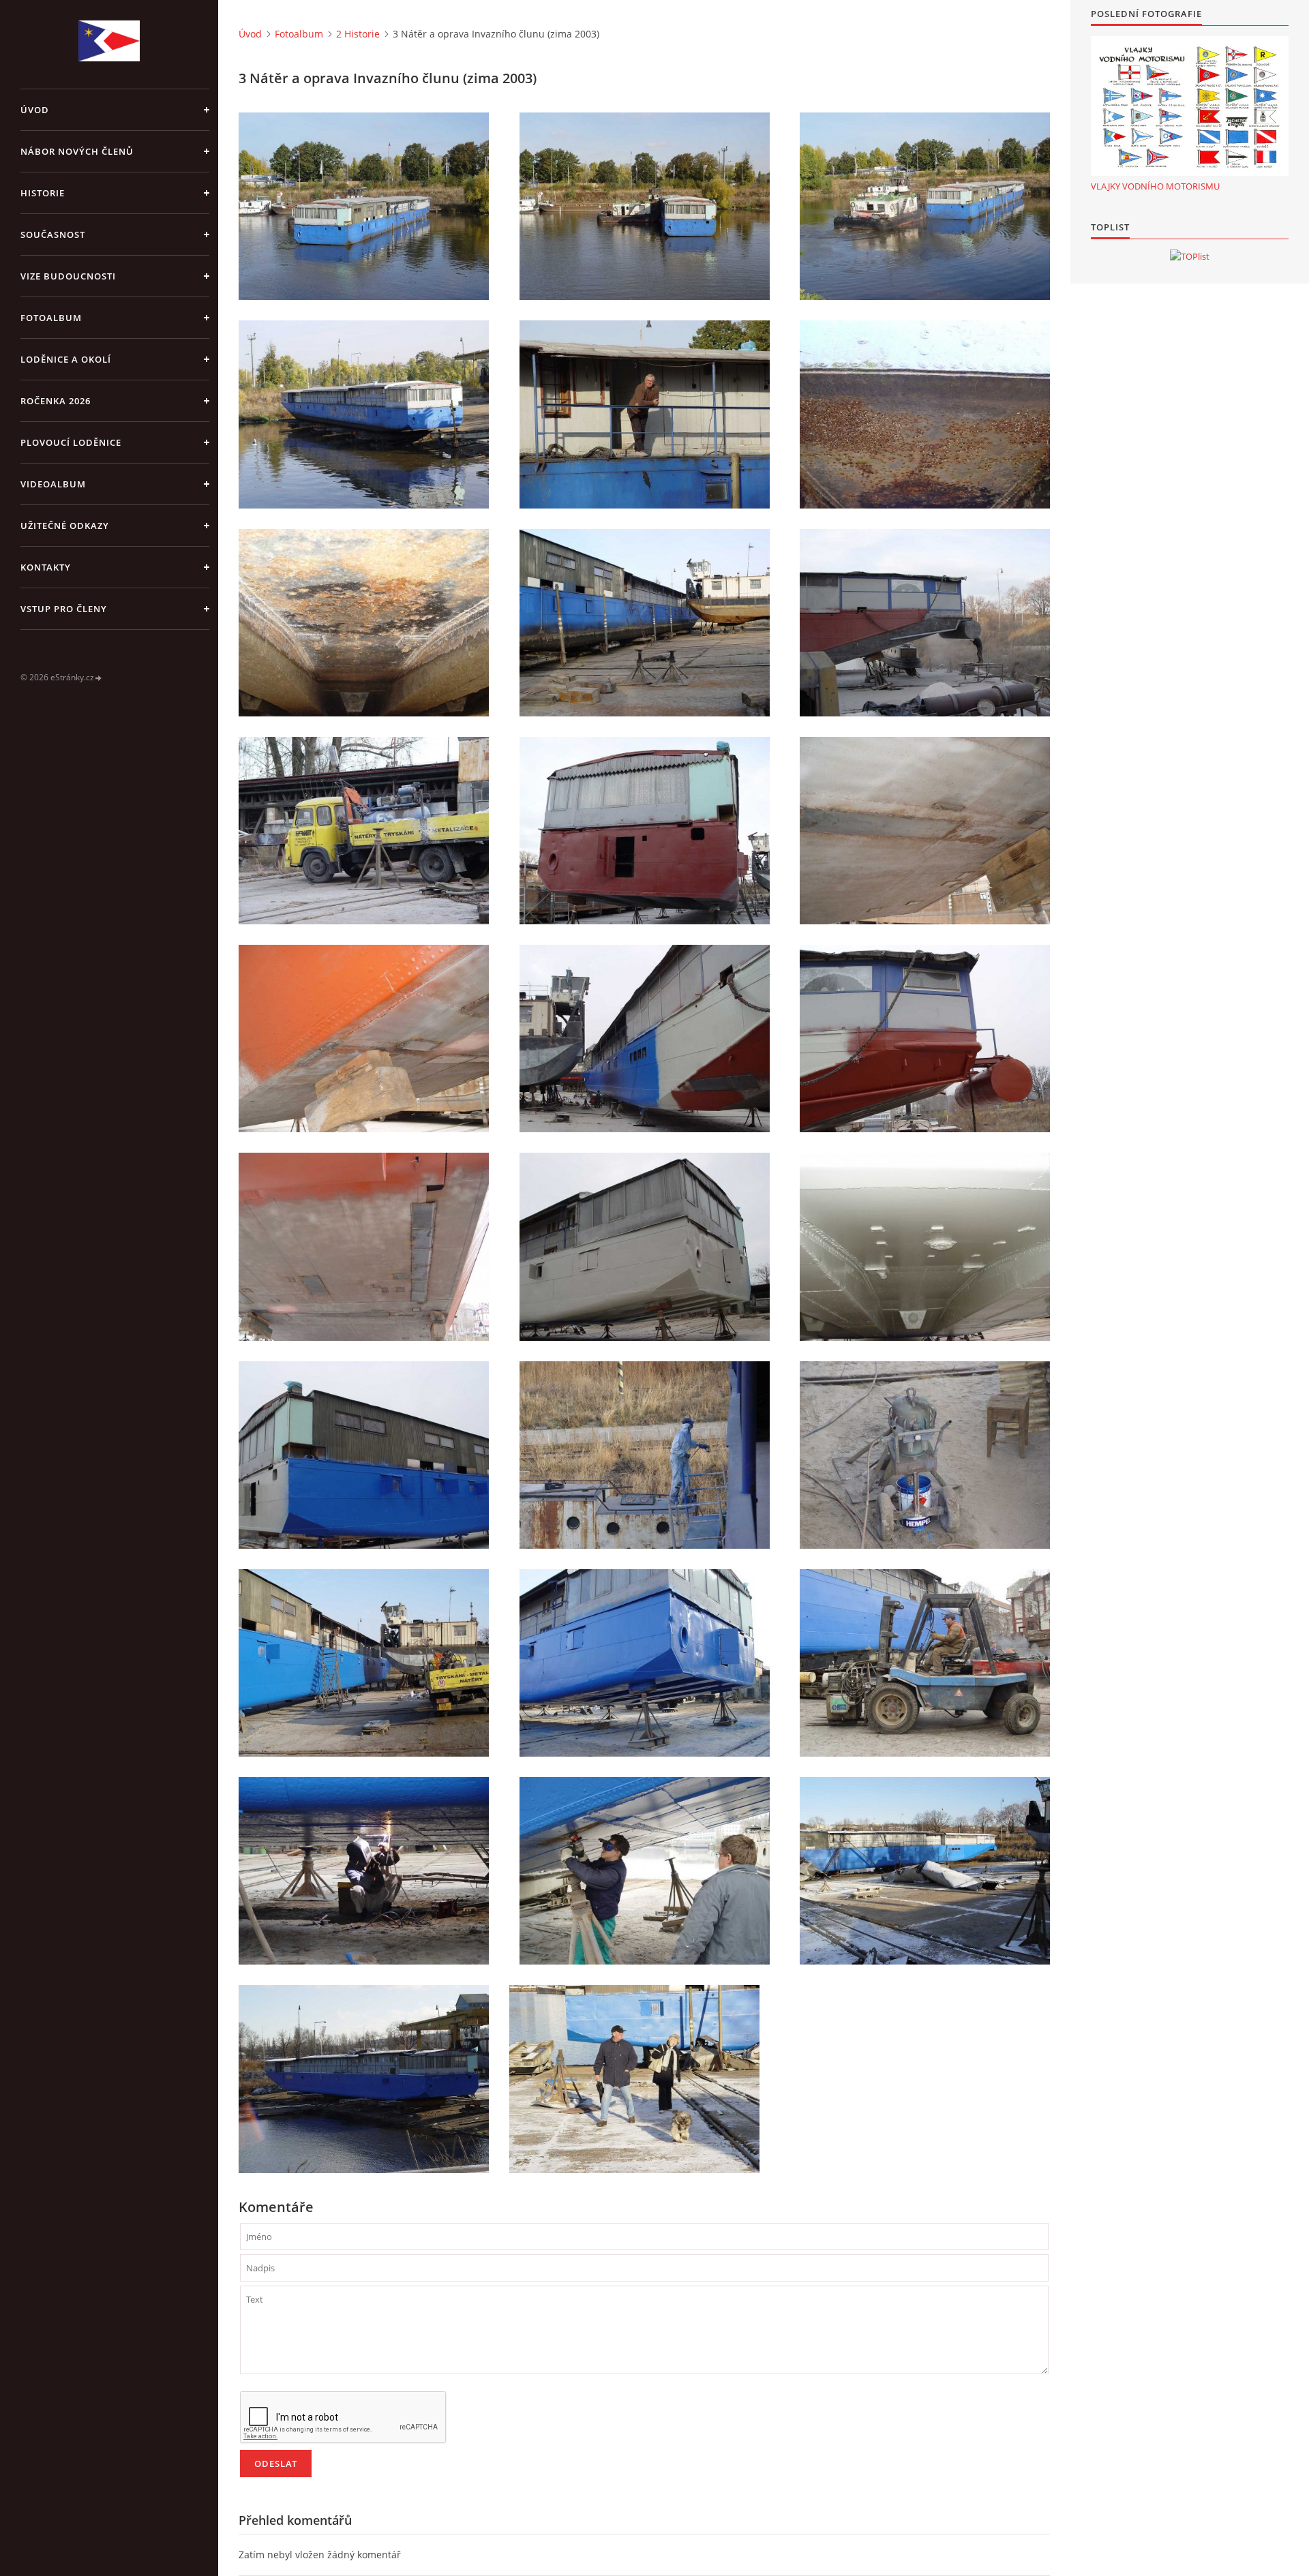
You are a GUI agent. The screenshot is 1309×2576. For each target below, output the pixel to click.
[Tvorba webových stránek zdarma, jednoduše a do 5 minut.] (99, 678)
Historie (43, 193)
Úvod (35, 110)
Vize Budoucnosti (68, 276)
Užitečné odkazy (65, 526)
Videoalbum (53, 484)
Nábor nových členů (77, 151)
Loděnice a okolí (66, 359)
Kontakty (46, 567)
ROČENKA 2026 (56, 401)
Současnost (53, 234)
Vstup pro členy (64, 609)
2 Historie (358, 34)
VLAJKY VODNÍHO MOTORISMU (1155, 186)
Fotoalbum (51, 318)
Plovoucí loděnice (71, 442)
